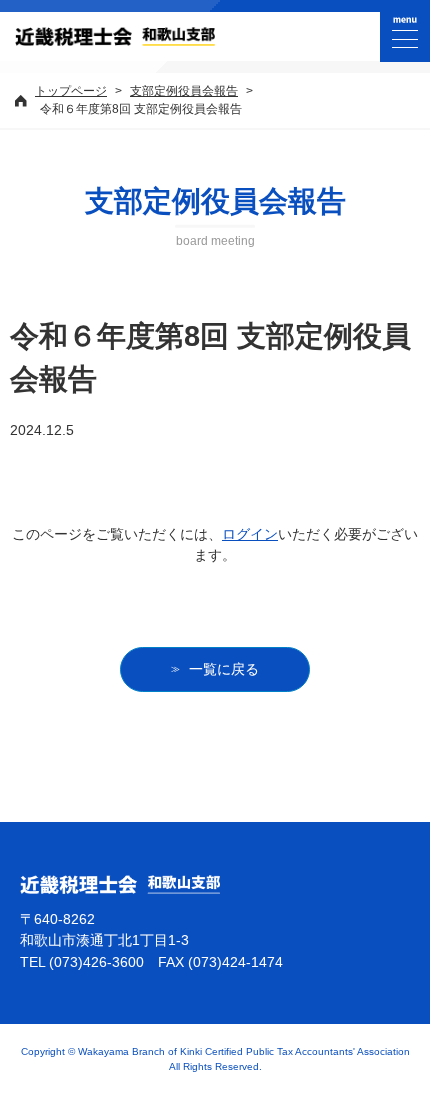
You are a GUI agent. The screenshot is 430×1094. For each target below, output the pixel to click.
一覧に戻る (224, 669)
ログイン (250, 534)
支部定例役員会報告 (184, 91)
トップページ (71, 91)
